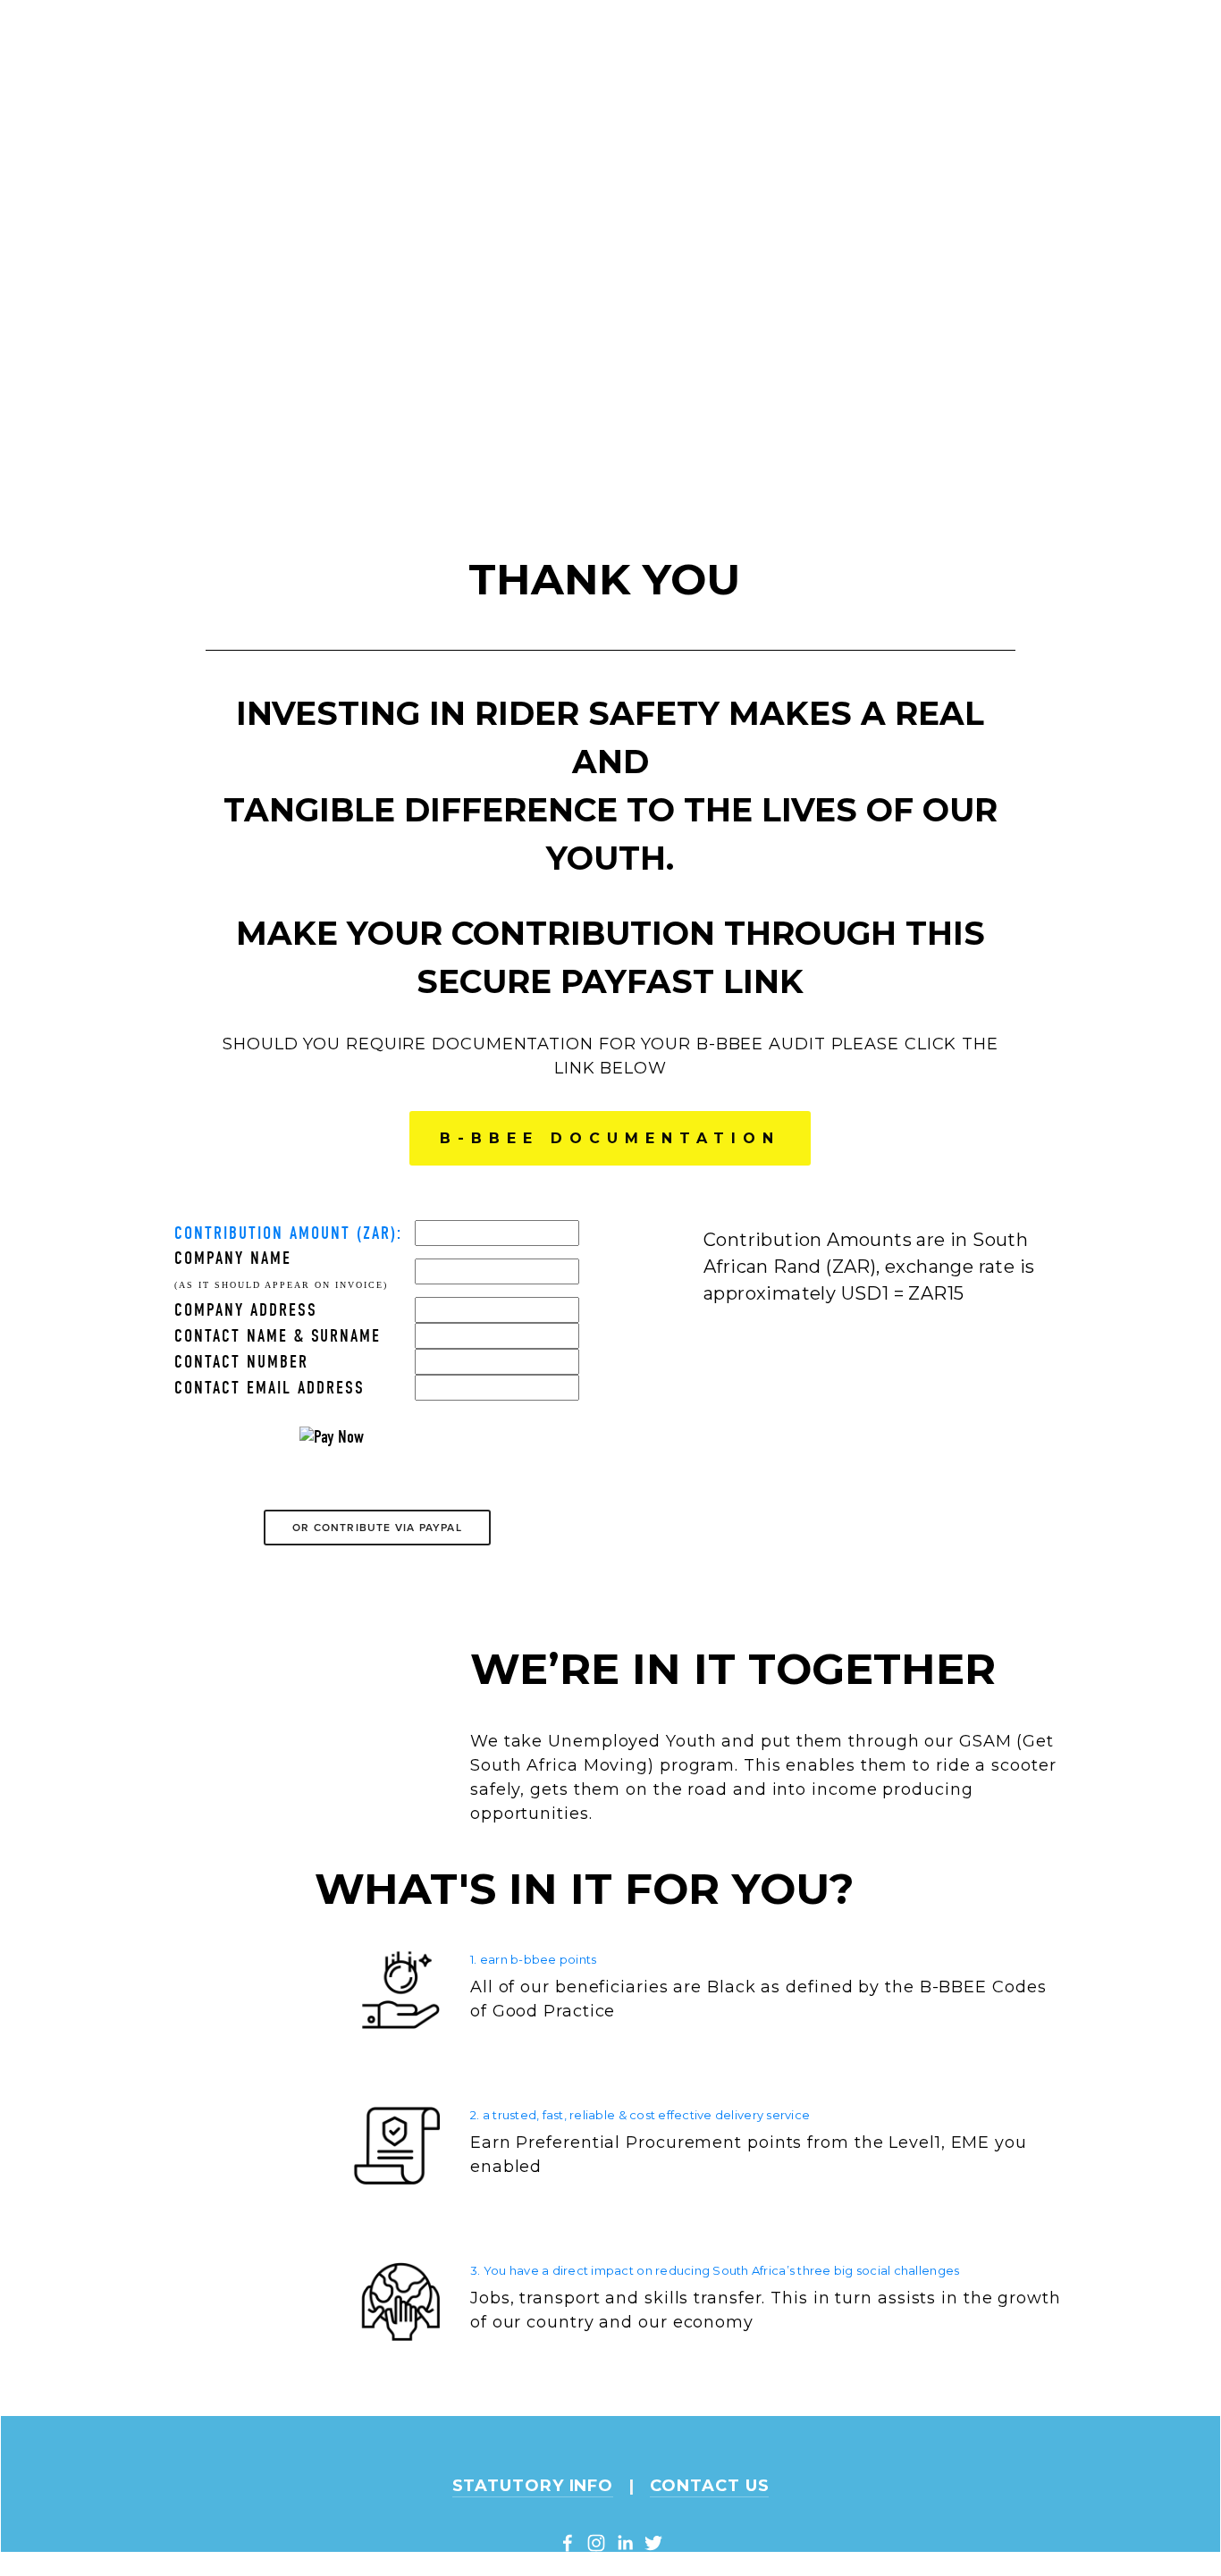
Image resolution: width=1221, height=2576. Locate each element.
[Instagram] (596, 2543)
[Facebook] (568, 2543)
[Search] (304, 21)
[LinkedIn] (625, 2543)
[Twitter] (653, 2543)
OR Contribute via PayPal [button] (377, 1527)
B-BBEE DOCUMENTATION (610, 1138)
